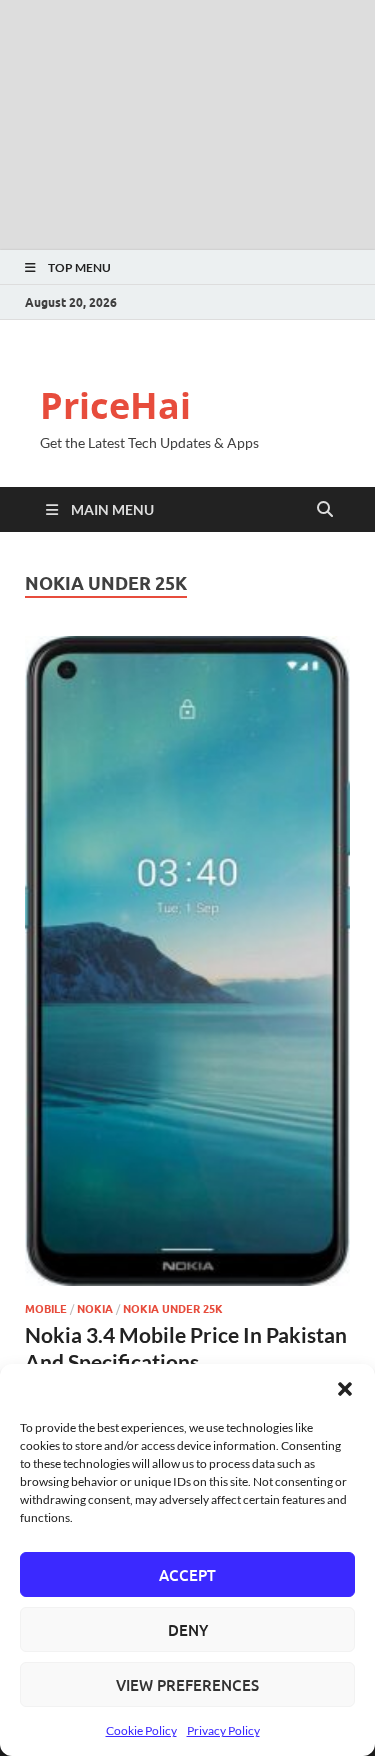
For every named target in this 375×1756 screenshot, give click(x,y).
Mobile (46, 1309)
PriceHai (115, 405)
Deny (188, 1630)
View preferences (187, 1685)
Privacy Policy (223, 1730)
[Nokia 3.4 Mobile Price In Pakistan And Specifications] (187, 961)
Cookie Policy (141, 1730)
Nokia (95, 1309)
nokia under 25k (173, 1309)
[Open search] (325, 510)
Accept (187, 1575)
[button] (345, 1389)
